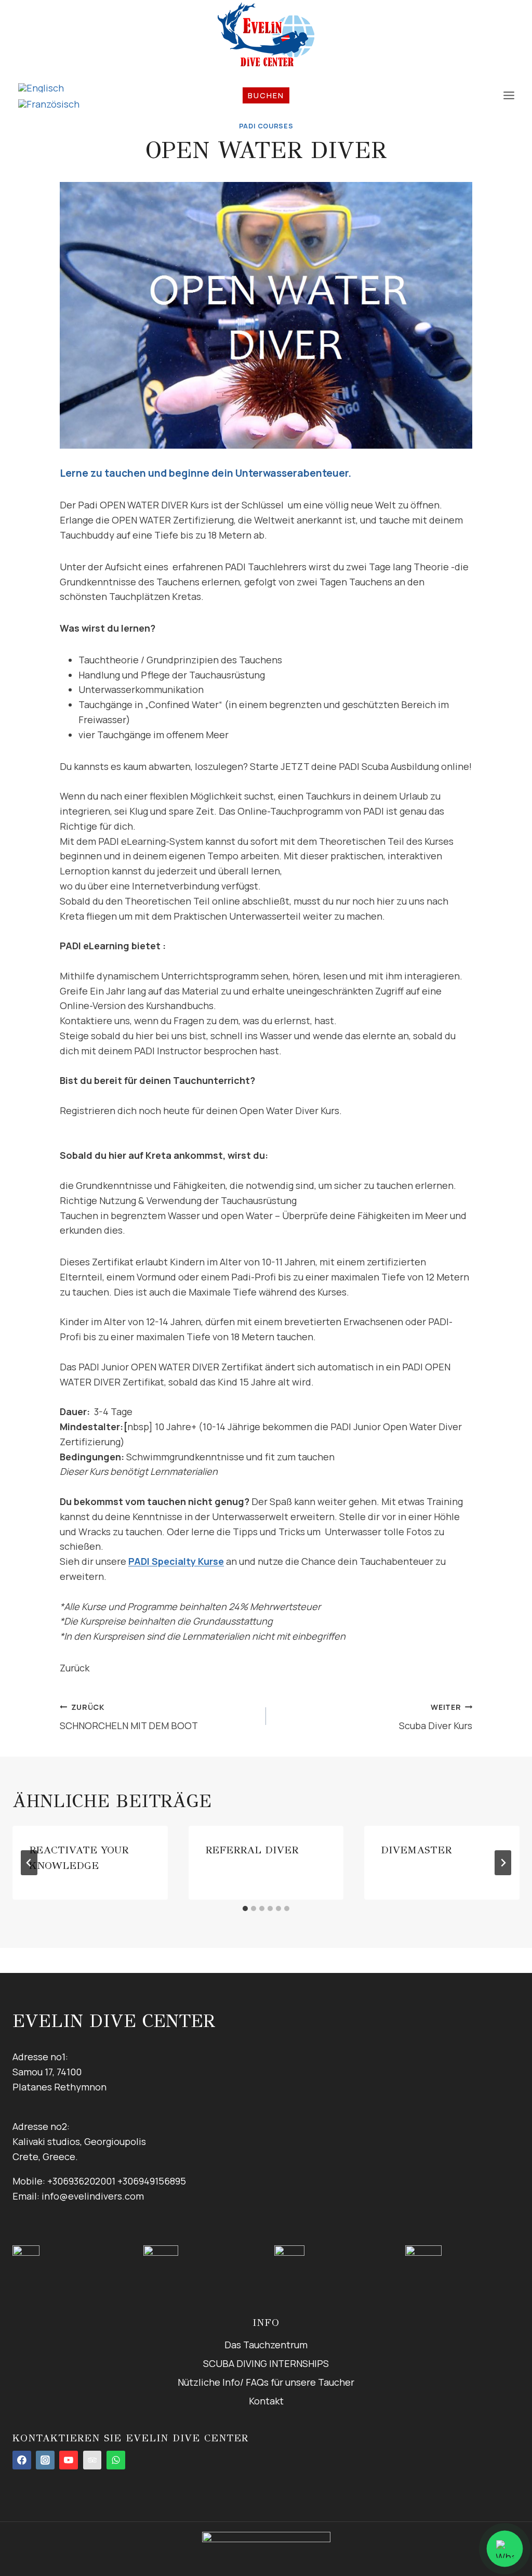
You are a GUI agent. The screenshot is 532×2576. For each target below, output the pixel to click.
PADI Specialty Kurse (176, 1561)
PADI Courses (266, 126)
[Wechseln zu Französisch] (49, 104)
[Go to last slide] (29, 1863)
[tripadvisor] (92, 2460)
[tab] (245, 1908)
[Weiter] (503, 1863)
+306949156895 (152, 2181)
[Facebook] (22, 2460)
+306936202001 (81, 2181)
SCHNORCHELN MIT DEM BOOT (129, 1717)
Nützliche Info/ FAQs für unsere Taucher (266, 2382)
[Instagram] (45, 2460)
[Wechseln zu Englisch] (49, 88)
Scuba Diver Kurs (436, 1717)
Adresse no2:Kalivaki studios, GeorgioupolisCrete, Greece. (79, 2141)
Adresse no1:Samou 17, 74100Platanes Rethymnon (59, 2072)
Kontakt (266, 2401)
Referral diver (252, 1850)
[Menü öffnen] (509, 96)
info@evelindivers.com (93, 2196)
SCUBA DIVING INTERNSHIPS (266, 2363)
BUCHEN (266, 95)
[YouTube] (69, 2460)
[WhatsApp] (116, 2460)
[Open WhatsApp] (504, 2548)
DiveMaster (416, 1850)
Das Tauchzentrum (266, 2345)
